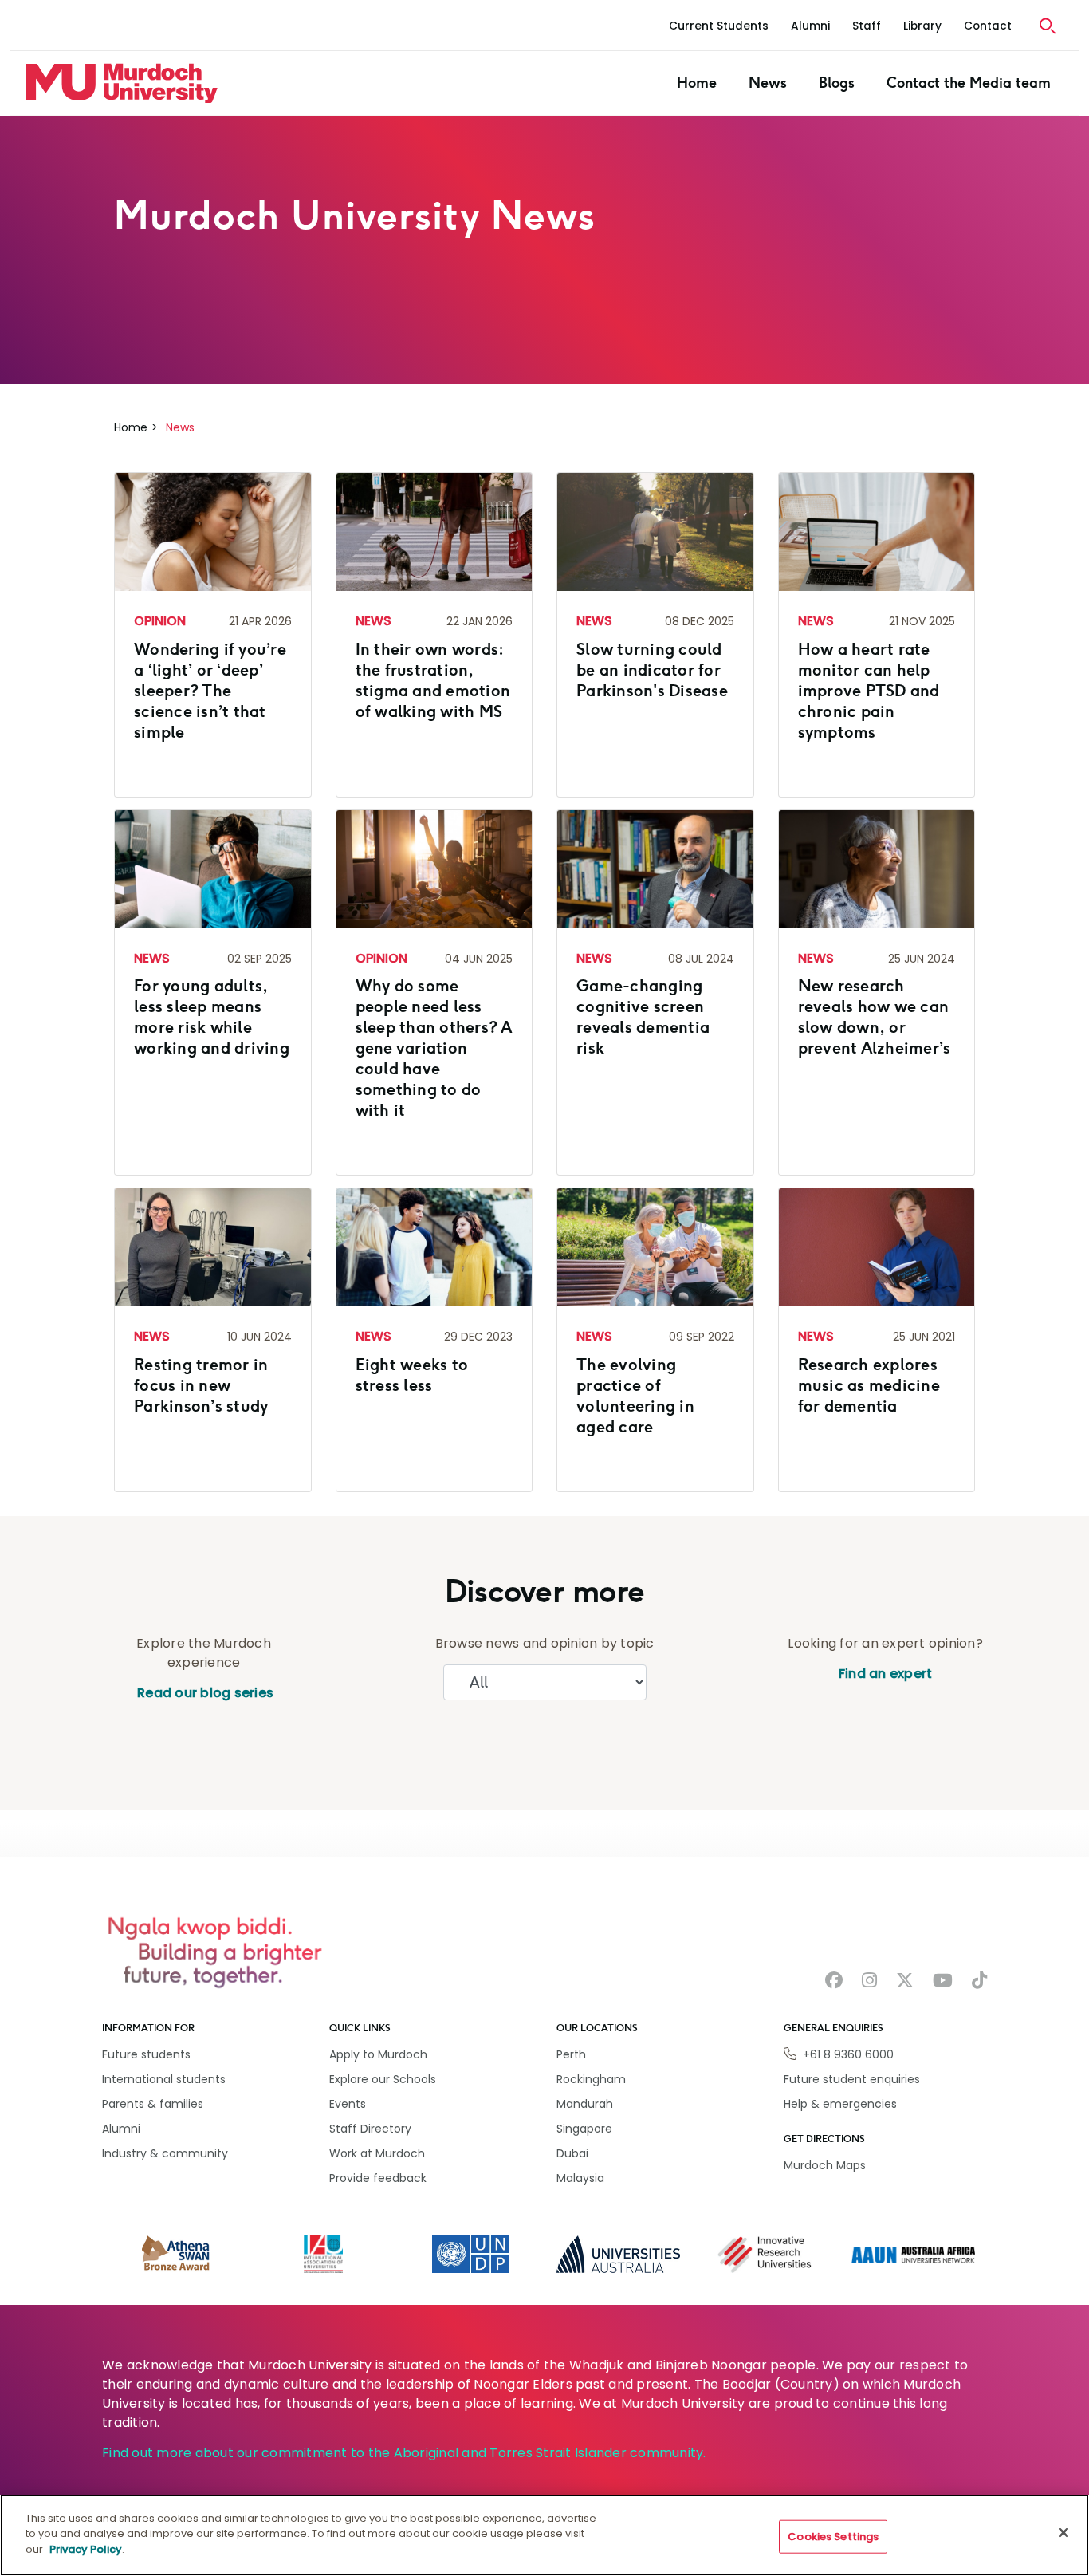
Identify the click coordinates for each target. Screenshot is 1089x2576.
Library (922, 26)
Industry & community (165, 2153)
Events (348, 2104)
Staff (867, 26)
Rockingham (591, 2079)
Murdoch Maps (825, 2165)
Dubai (572, 2153)
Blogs (837, 83)
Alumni (810, 26)
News (768, 83)
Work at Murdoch (377, 2153)
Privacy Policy (86, 2549)
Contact (988, 26)
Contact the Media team (969, 83)
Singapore (584, 2129)
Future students (146, 2054)
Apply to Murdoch (378, 2054)
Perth (571, 2054)
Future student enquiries (852, 2079)
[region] (544, 2535)
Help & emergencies (840, 2104)
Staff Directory (370, 2129)
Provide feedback (378, 2178)
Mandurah (585, 2104)
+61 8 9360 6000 (848, 2054)
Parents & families (153, 2104)
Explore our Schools (383, 2079)
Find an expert (886, 1674)
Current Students (719, 26)
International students (164, 2079)
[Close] (1063, 2533)
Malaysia (580, 2178)
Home (697, 83)
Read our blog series (204, 1693)
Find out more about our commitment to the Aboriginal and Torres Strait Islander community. (404, 2453)
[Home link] (122, 83)
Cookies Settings (833, 2537)
